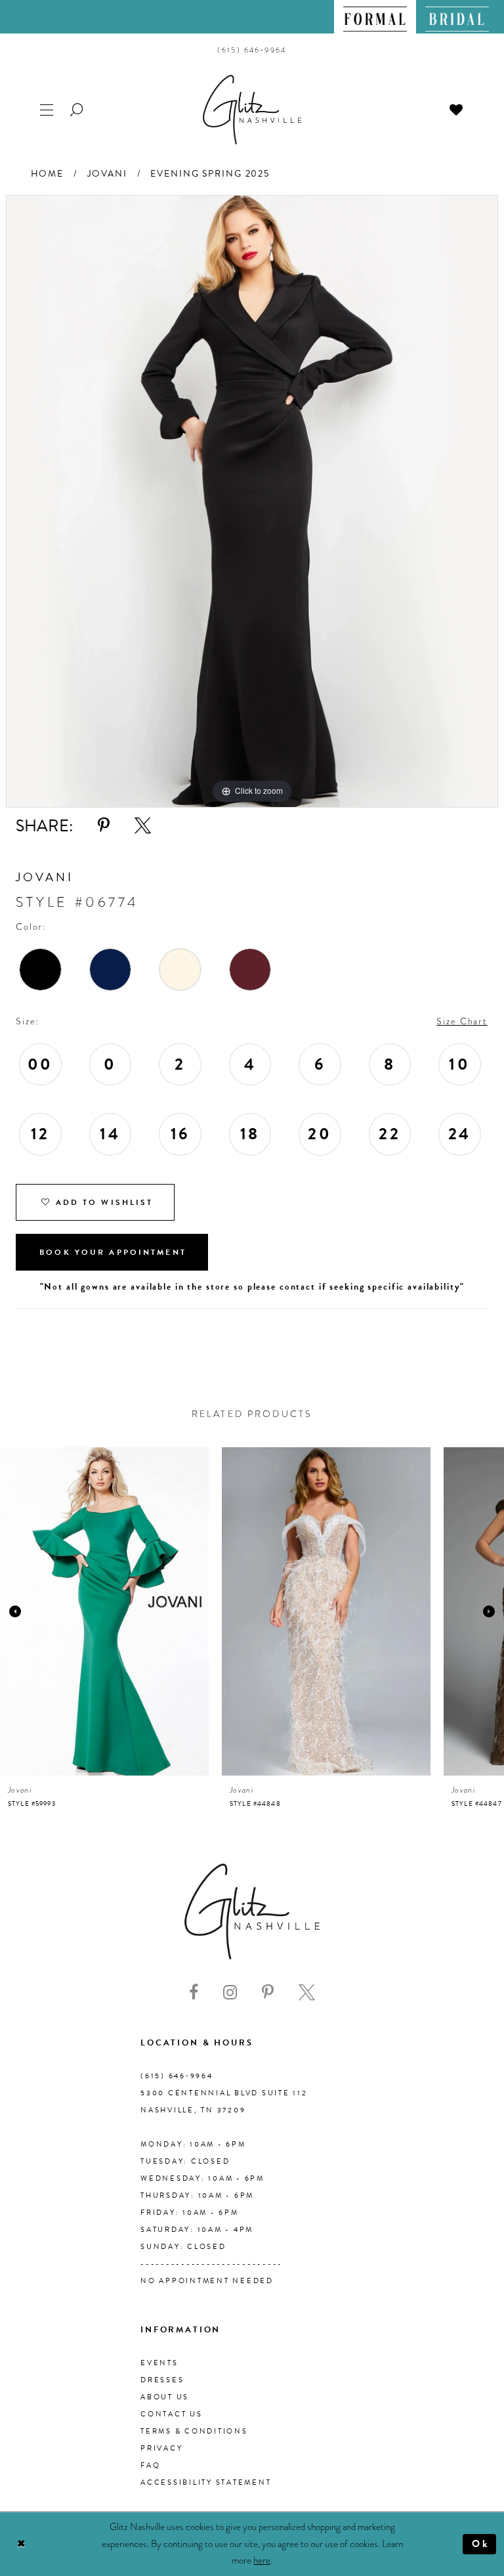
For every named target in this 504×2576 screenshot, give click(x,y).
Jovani (107, 174)
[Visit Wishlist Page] (457, 109)
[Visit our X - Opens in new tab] (307, 1993)
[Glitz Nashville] (252, 110)
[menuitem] (375, 17)
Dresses (162, 2380)
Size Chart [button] (462, 1021)
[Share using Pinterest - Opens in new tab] (104, 826)
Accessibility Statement (206, 2482)
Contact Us (172, 2414)
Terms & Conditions (194, 2431)
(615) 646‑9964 (177, 2076)
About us (165, 2397)
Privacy (161, 2448)
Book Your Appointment (113, 1252)
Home (47, 174)
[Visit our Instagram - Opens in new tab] (230, 1993)
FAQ (150, 2465)
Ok (481, 2544)
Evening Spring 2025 (210, 174)
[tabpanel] (252, 501)
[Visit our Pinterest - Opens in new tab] (268, 1993)
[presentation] (104, 1611)
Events (159, 2363)
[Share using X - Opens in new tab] (143, 826)
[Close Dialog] (21, 2544)
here (262, 2560)
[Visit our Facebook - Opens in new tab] (194, 1993)
